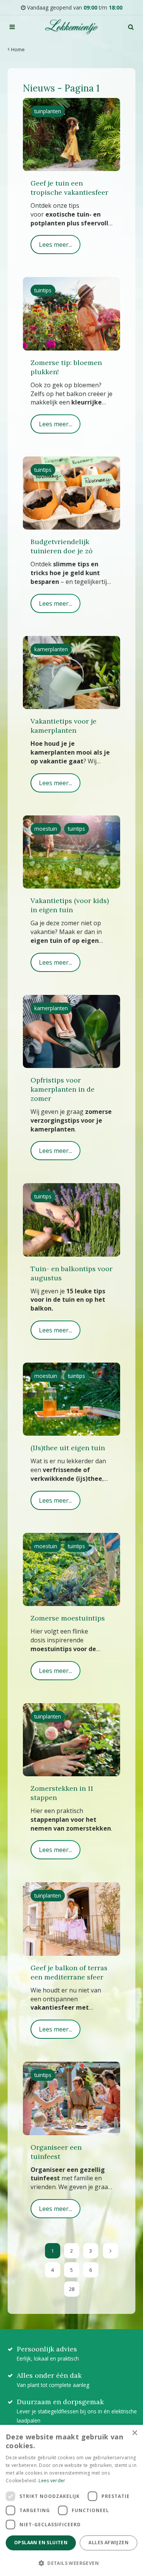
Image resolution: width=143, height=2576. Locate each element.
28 (72, 2289)
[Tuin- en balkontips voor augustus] (71, 1220)
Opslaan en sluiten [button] (41, 2543)
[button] (71, 2563)
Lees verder (52, 2481)
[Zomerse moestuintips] (71, 1569)
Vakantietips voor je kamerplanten (63, 726)
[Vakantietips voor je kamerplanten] (71, 673)
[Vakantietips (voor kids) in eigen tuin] (71, 852)
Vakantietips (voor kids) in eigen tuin (70, 905)
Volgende (111, 2251)
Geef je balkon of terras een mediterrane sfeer (69, 1972)
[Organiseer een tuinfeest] (71, 2098)
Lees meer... (55, 245)
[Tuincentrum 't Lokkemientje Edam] (71, 27)
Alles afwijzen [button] (108, 2543)
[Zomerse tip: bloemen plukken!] (71, 314)
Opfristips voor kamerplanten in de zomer (63, 1089)
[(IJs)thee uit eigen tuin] (71, 1399)
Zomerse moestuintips (68, 1618)
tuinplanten (48, 111)
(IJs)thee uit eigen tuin (68, 1448)
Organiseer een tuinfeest (56, 2152)
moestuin (46, 829)
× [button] (134, 2433)
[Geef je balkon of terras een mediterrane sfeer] (71, 1919)
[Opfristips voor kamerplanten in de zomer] (71, 1031)
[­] (12, 27)
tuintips (43, 290)
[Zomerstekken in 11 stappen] (71, 1740)
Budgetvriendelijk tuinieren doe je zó (62, 546)
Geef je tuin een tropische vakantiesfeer (69, 188)
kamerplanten (51, 649)
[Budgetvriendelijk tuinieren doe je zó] (71, 493)
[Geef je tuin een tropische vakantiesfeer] (71, 135)
